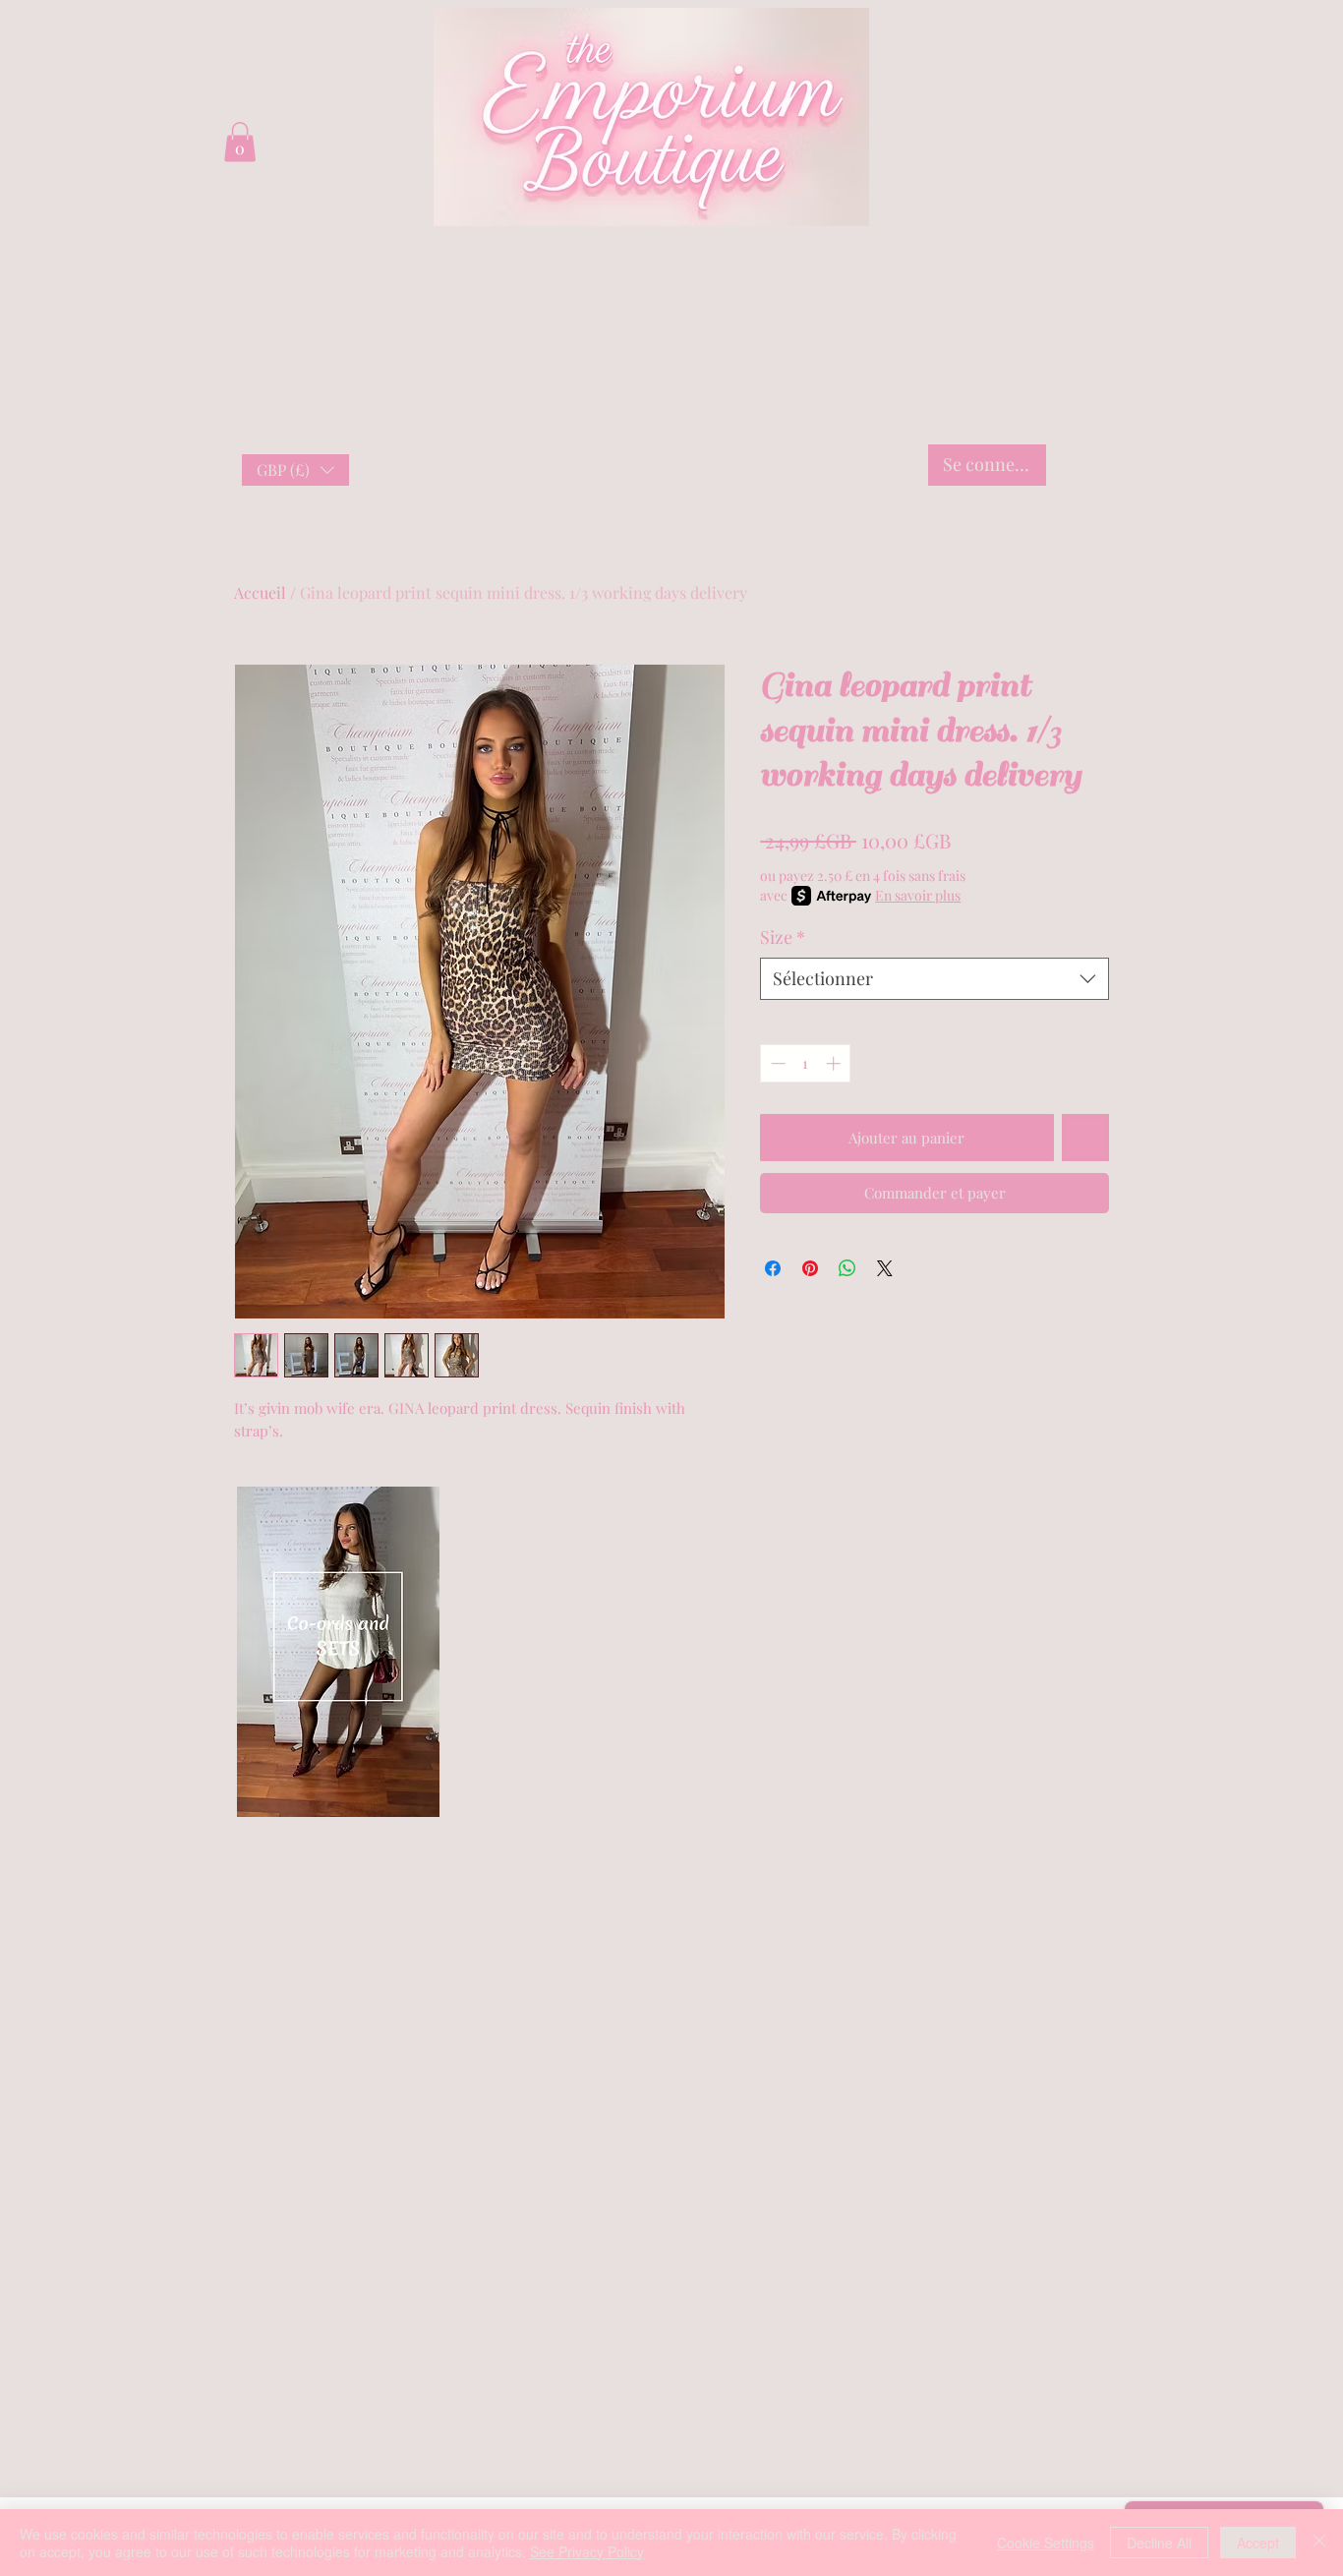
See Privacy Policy (587, 2551)
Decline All (1159, 2543)
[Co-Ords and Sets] (338, 1637)
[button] (295, 470)
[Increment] (835, 1063)
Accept (1258, 2543)
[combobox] (934, 979)
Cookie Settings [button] (1046, 2543)
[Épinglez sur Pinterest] (810, 1268)
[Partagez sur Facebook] (773, 1268)
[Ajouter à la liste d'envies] (1086, 1138)
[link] (240, 142)
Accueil (260, 592)
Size (783, 937)
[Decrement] (776, 1063)
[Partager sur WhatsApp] (847, 1268)
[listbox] (295, 470)
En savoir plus (918, 895)
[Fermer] (1319, 2543)
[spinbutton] (806, 1063)
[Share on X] (885, 1268)
